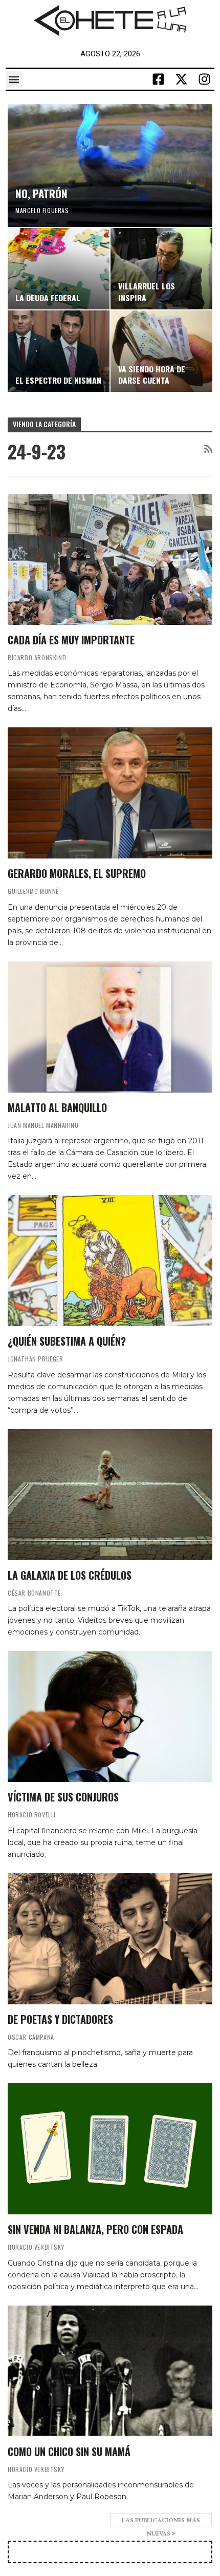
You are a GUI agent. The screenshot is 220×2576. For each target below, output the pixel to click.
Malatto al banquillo (57, 1107)
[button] (14, 79)
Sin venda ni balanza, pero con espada (95, 2229)
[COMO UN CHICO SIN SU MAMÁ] (110, 2371)
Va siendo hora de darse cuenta (152, 374)
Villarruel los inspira (147, 291)
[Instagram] (204, 79)
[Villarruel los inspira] (161, 269)
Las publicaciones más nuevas (161, 2521)
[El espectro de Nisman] (59, 351)
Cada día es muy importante (71, 640)
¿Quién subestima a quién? (67, 1341)
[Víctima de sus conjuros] (110, 1716)
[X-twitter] (181, 79)
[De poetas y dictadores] (110, 1939)
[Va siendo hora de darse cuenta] (161, 351)
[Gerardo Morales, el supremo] (110, 793)
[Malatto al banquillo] (110, 1027)
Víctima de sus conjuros (63, 1797)
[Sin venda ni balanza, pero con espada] (110, 2149)
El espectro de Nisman (58, 380)
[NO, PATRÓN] (110, 165)
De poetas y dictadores (60, 2019)
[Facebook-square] (158, 79)
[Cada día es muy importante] (110, 559)
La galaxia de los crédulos (70, 1575)
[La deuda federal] (59, 269)
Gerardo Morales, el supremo (77, 873)
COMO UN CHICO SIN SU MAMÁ (69, 2452)
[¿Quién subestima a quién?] (110, 1261)
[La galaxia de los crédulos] (110, 1495)
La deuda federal (48, 298)
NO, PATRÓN (41, 193)
